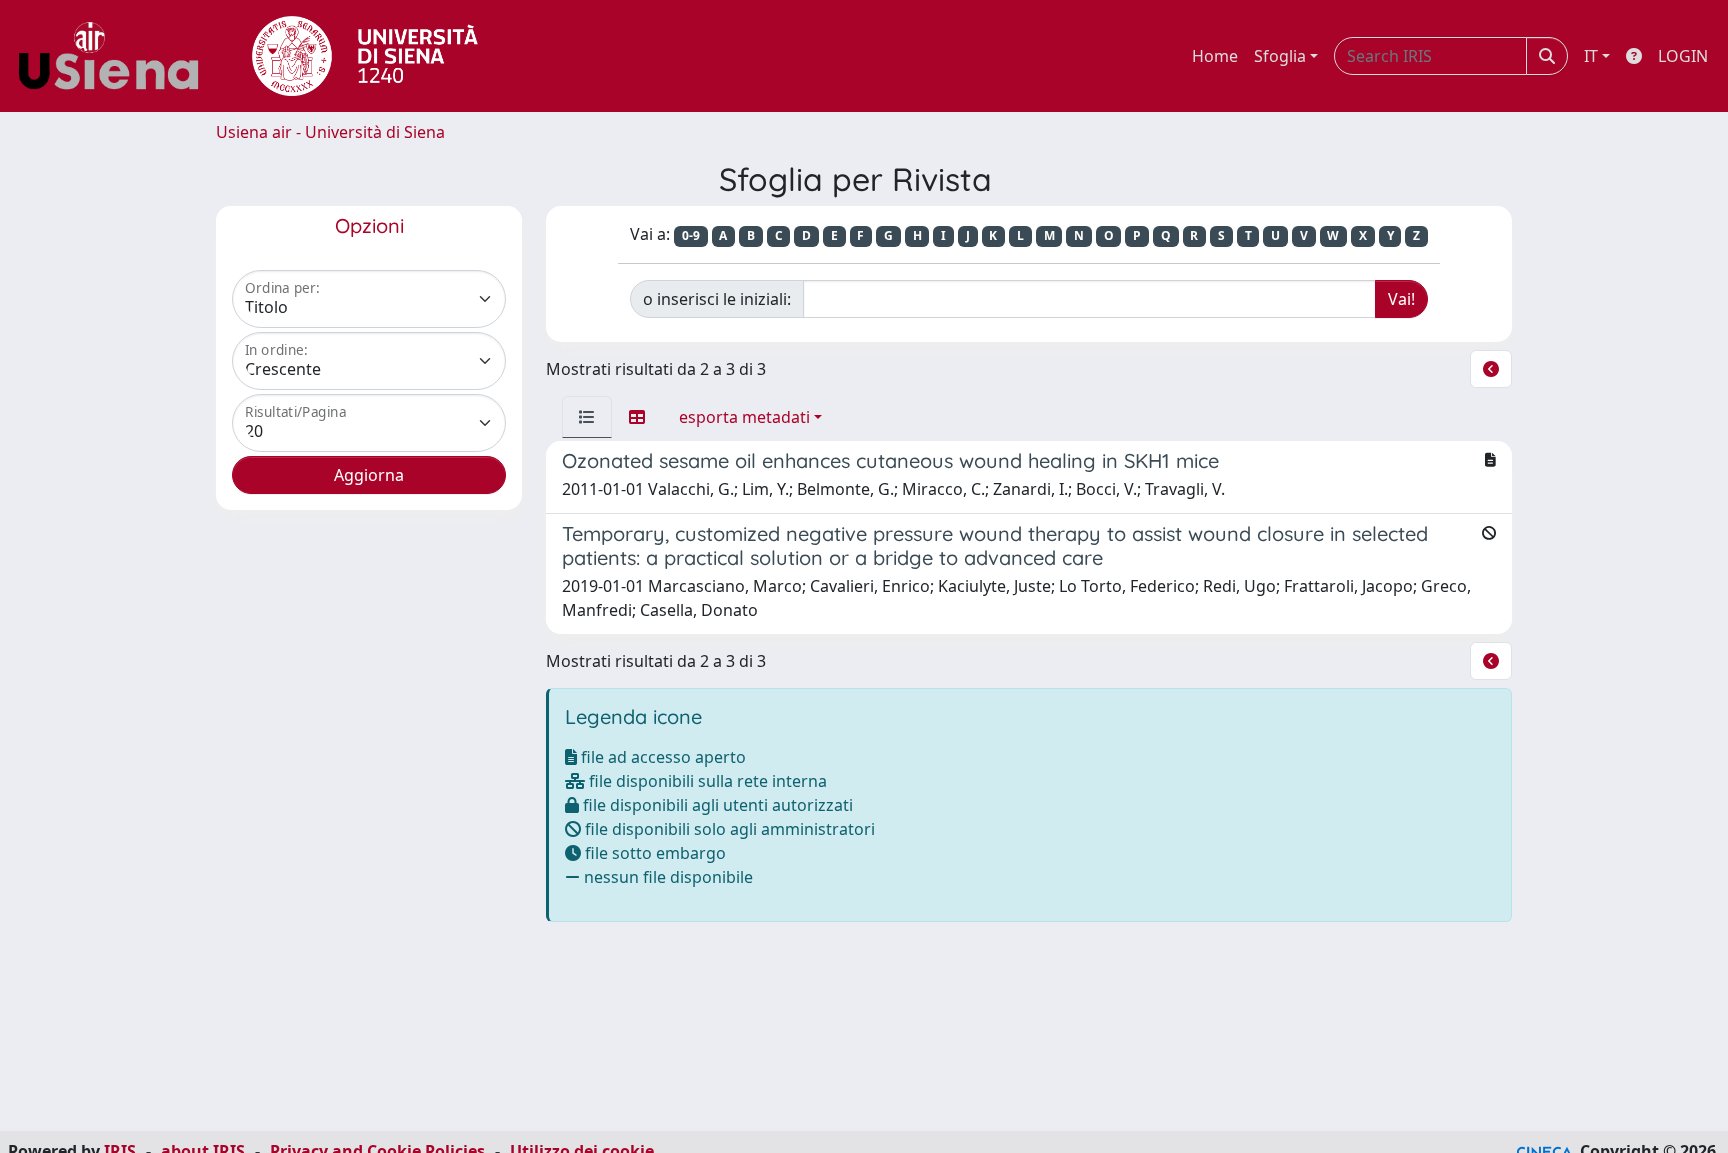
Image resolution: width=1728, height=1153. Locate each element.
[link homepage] (116, 56)
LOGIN (1683, 56)
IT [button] (1591, 56)
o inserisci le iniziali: (717, 299)
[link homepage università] (365, 56)
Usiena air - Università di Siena (330, 132)
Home (1215, 56)
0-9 (691, 235)
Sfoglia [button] (1280, 56)
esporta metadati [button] (744, 417)
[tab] (587, 417)
